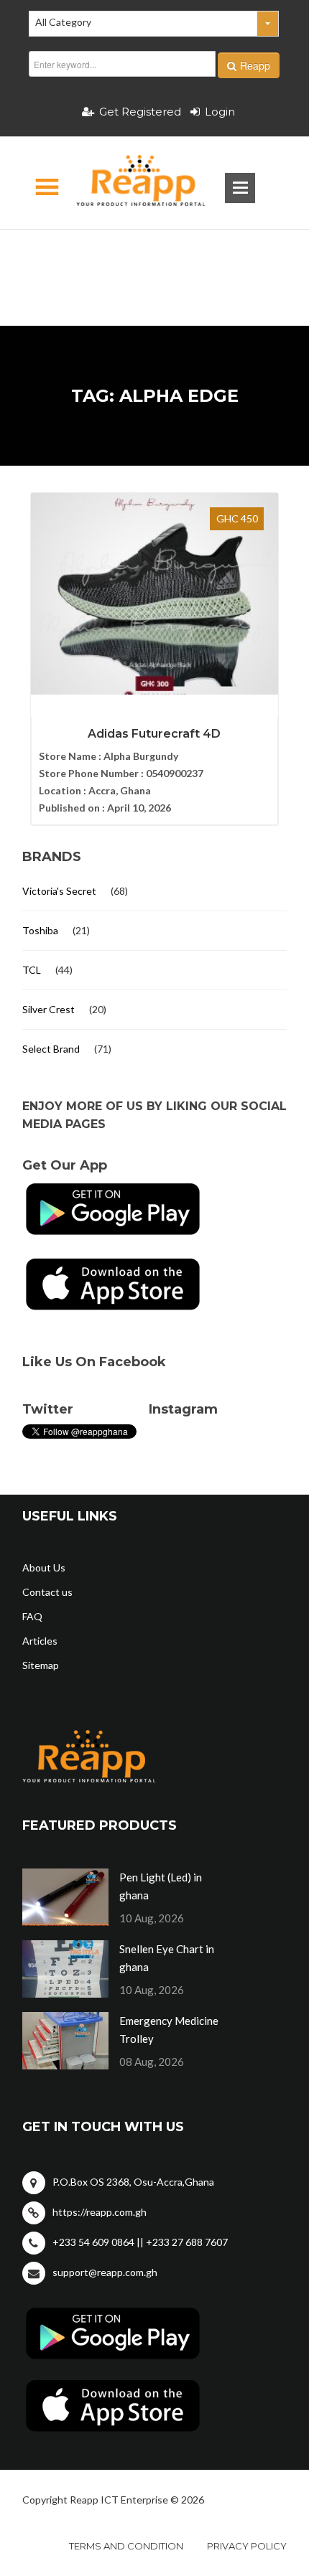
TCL (32, 970)
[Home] (128, 183)
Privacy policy (247, 2546)
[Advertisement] (155, 255)
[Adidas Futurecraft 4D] (154, 594)
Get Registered (140, 112)
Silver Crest (49, 1009)
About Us (44, 1567)
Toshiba (40, 930)
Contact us (47, 1592)
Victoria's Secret (59, 891)
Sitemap (41, 1665)
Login (220, 112)
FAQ (32, 1616)
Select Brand (51, 1049)
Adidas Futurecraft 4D (154, 734)
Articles (40, 1641)
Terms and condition (126, 2546)
